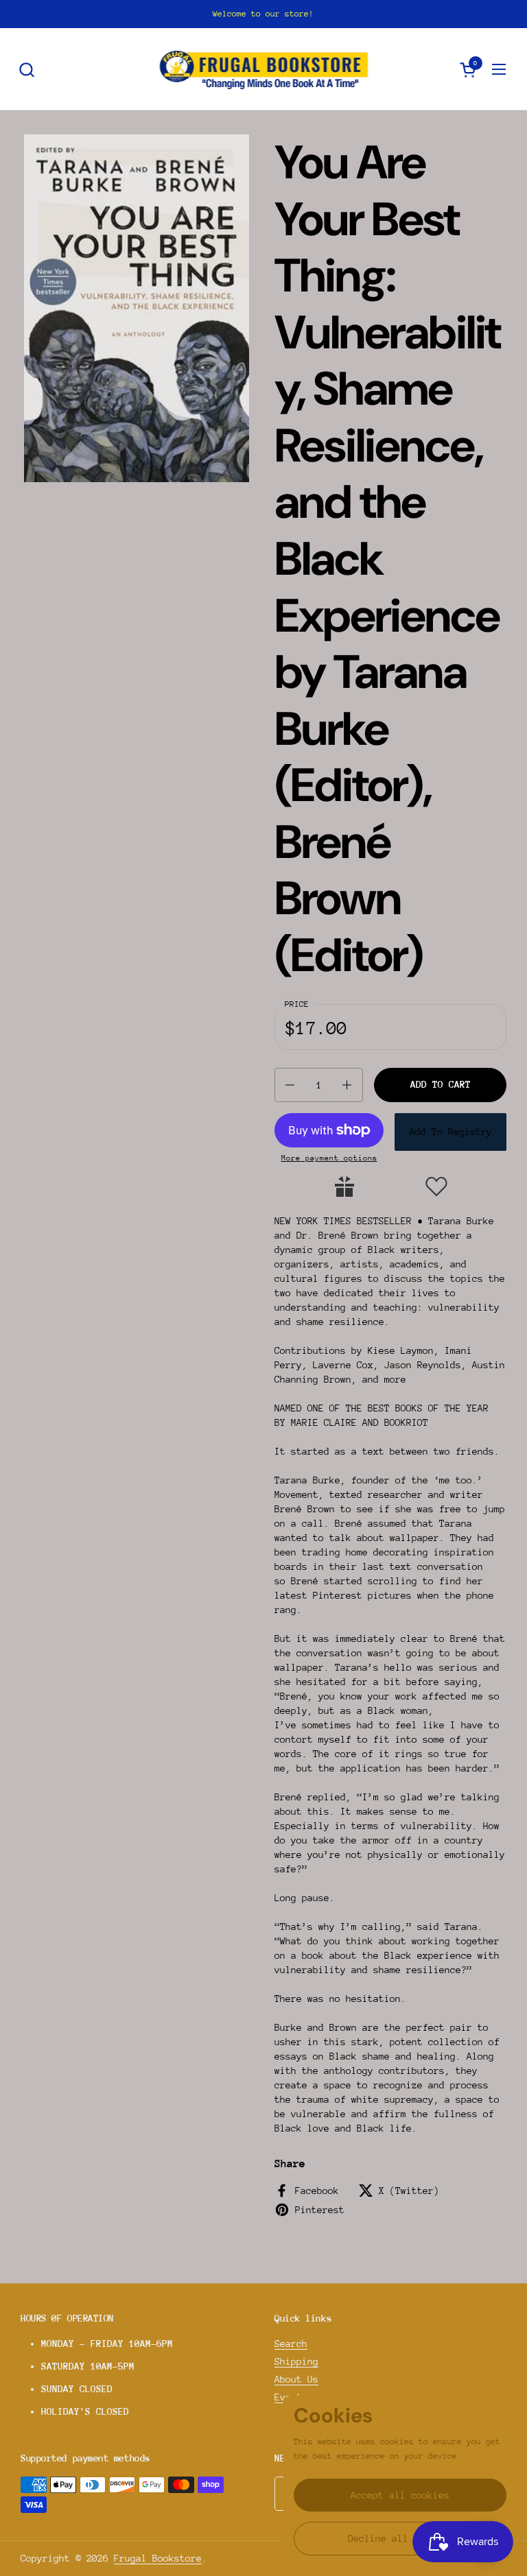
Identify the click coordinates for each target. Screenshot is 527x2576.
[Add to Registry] (344, 1186)
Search (291, 2344)
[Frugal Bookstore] (264, 69)
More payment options (329, 1158)
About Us (296, 2379)
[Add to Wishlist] (436, 1186)
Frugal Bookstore (158, 2558)
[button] (26, 70)
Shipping (296, 2361)
